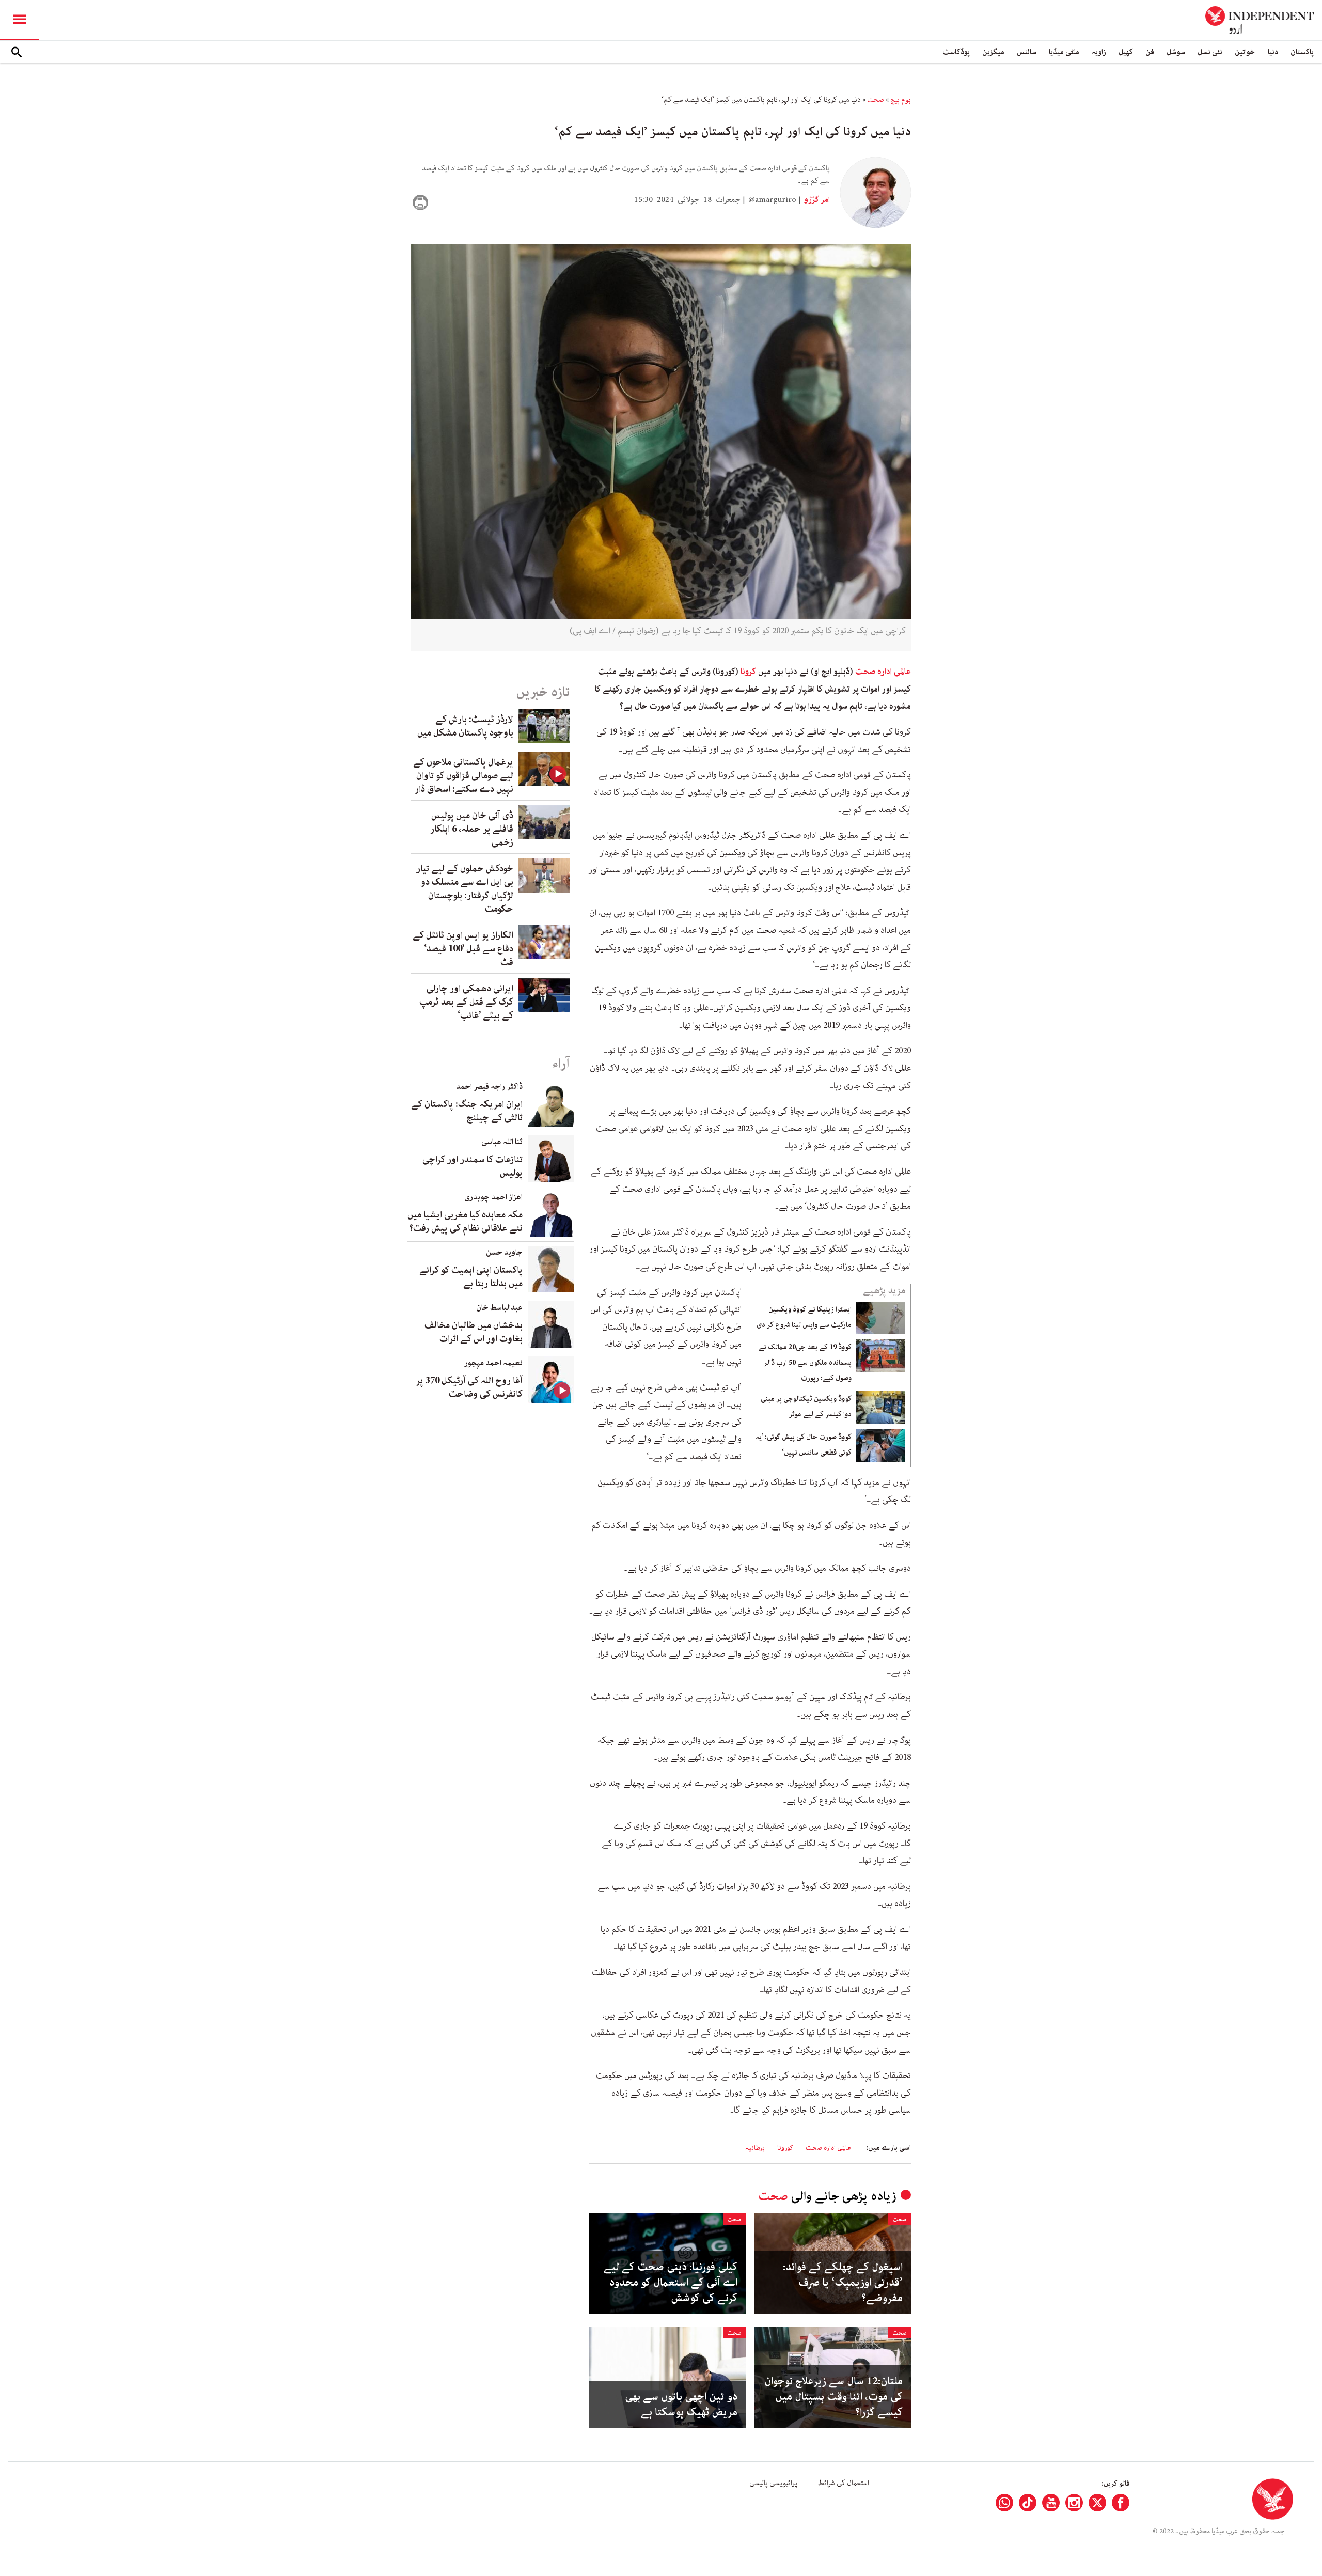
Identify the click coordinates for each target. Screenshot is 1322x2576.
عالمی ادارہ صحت (883, 672)
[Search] (17, 52)
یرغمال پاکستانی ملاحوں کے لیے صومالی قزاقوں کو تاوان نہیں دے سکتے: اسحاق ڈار (463, 776)
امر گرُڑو (816, 200)
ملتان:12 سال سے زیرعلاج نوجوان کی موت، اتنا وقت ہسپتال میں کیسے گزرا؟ (833, 2397)
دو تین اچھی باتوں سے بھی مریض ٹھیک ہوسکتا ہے (681, 2405)
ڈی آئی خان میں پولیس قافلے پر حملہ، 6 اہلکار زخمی (472, 829)
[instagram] (1074, 2503)
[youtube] (1051, 2503)
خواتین (1245, 52)
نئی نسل (1210, 52)
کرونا (748, 672)
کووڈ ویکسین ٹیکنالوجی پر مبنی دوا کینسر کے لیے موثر (806, 1407)
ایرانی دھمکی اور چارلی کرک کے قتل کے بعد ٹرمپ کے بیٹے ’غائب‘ (466, 1002)
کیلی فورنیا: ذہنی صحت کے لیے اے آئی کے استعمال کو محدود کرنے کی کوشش (671, 2283)
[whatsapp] (1004, 2503)
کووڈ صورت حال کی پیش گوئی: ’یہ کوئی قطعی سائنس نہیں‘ (804, 1445)
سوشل (1176, 52)
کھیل (1126, 52)
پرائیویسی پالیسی (773, 2483)
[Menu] (20, 20)
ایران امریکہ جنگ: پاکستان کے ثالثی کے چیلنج (467, 1111)
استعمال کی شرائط (844, 2483)
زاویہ (1099, 52)
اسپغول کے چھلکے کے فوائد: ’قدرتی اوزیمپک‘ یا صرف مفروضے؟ (843, 2283)
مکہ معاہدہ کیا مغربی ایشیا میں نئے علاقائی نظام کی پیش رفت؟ (465, 1222)
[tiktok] (1028, 2503)
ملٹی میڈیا (1064, 52)
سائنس (1027, 52)
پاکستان (1302, 52)
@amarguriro (772, 200)
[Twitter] (1097, 2503)
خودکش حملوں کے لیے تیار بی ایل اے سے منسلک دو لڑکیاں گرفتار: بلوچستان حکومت (465, 889)
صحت (876, 100)
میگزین (993, 52)
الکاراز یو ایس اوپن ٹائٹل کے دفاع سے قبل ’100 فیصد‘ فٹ (463, 949)
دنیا (1273, 52)
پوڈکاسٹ (956, 52)
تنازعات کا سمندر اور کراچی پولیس (473, 1166)
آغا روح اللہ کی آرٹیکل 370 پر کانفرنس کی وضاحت (469, 1387)
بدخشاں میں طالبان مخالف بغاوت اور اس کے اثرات (474, 1332)
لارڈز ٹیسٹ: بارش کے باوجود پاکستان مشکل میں (465, 726)
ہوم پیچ (901, 100)
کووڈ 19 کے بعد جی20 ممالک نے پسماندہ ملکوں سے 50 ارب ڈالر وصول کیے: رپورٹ (805, 1363)
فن (1150, 52)
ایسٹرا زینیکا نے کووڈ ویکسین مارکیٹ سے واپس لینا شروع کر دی (804, 1317)
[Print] (420, 202)
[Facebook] (1121, 2503)
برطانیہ (755, 2148)
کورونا (785, 2148)
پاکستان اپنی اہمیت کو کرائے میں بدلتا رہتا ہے (471, 1277)
